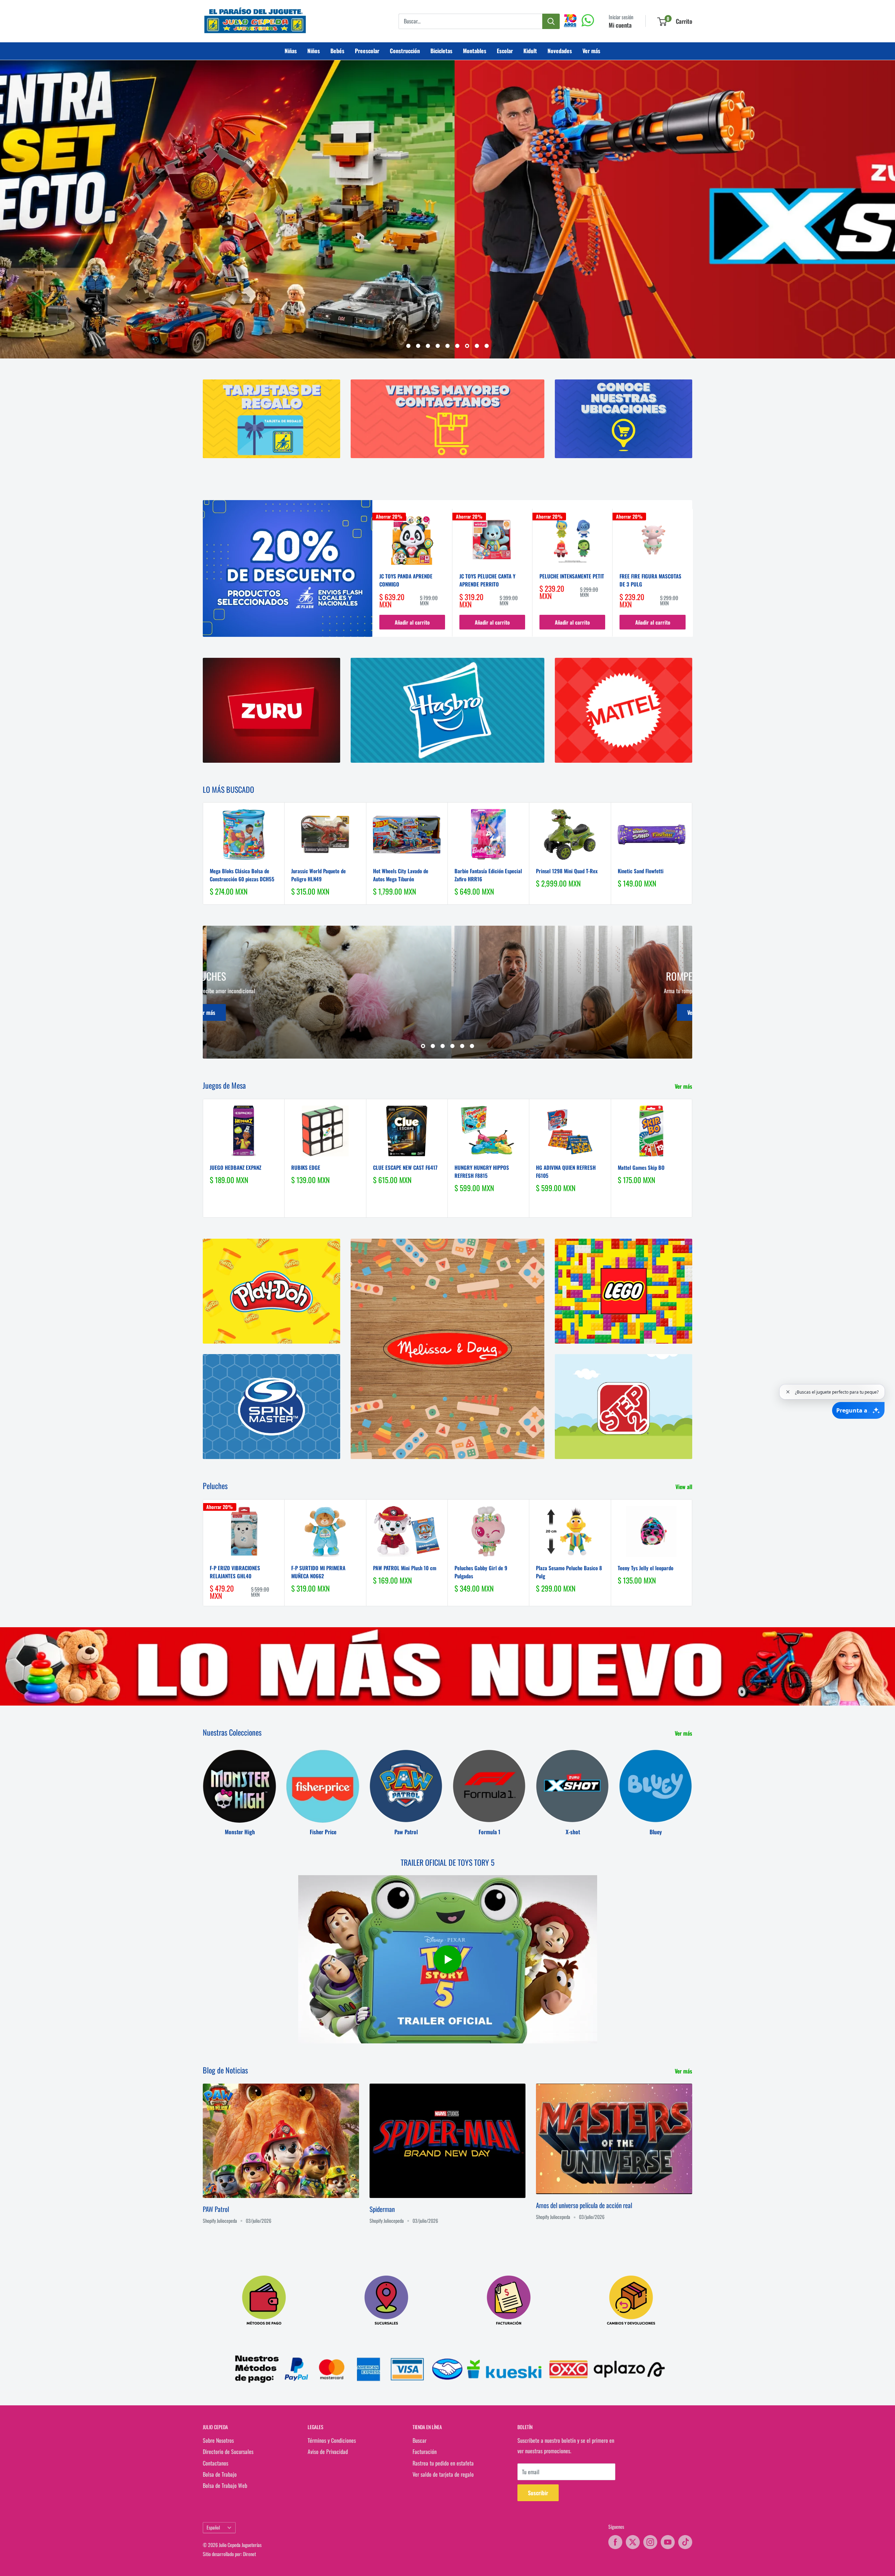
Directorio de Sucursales (228, 2452)
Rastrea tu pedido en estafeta (443, 2463)
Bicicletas (441, 51)
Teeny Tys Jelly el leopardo (646, 1568)
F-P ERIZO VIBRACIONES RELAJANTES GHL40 (235, 1572)
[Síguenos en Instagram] (650, 2542)
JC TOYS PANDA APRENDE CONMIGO (406, 580)
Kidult (530, 51)
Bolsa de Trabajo (220, 2474)
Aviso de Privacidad (328, 2452)
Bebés (337, 51)
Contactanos (216, 2463)
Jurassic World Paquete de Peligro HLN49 (318, 875)
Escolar (505, 51)
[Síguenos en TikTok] (685, 2542)
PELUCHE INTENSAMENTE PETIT (572, 576)
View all (685, 1487)
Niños (314, 51)
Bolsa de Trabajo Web (225, 2486)
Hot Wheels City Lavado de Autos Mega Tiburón (401, 875)
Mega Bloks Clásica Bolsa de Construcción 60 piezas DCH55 (242, 875)
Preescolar (367, 51)
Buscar (420, 2440)
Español (213, 2527)
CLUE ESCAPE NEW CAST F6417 (405, 1167)
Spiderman (382, 2209)
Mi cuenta (620, 25)
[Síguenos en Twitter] (633, 2542)
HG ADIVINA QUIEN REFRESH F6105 (566, 1171)
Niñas (291, 51)
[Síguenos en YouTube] (668, 2542)
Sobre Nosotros (218, 2440)
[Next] (693, 573)
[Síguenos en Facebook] (615, 2542)
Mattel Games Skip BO (641, 1167)
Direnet (249, 2554)
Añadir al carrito (412, 622)
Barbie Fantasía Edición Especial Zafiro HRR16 (488, 875)
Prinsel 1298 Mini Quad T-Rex (567, 871)
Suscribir (538, 2493)
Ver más (591, 51)
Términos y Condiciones (332, 2440)
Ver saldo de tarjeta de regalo (443, 2474)
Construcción (405, 51)
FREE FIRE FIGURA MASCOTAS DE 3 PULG (650, 580)
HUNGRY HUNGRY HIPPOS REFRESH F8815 (482, 1171)
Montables (475, 51)
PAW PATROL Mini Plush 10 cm (405, 1568)
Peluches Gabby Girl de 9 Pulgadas (481, 1572)
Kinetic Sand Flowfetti (641, 871)
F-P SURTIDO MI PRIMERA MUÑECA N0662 (318, 1572)
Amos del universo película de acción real (584, 2205)
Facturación (425, 2452)
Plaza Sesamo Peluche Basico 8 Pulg (569, 1572)
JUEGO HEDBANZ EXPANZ (235, 1167)
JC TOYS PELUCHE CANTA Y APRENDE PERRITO (487, 580)
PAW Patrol (216, 2209)
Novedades (560, 51)
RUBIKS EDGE (306, 1167)
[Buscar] (551, 21)
